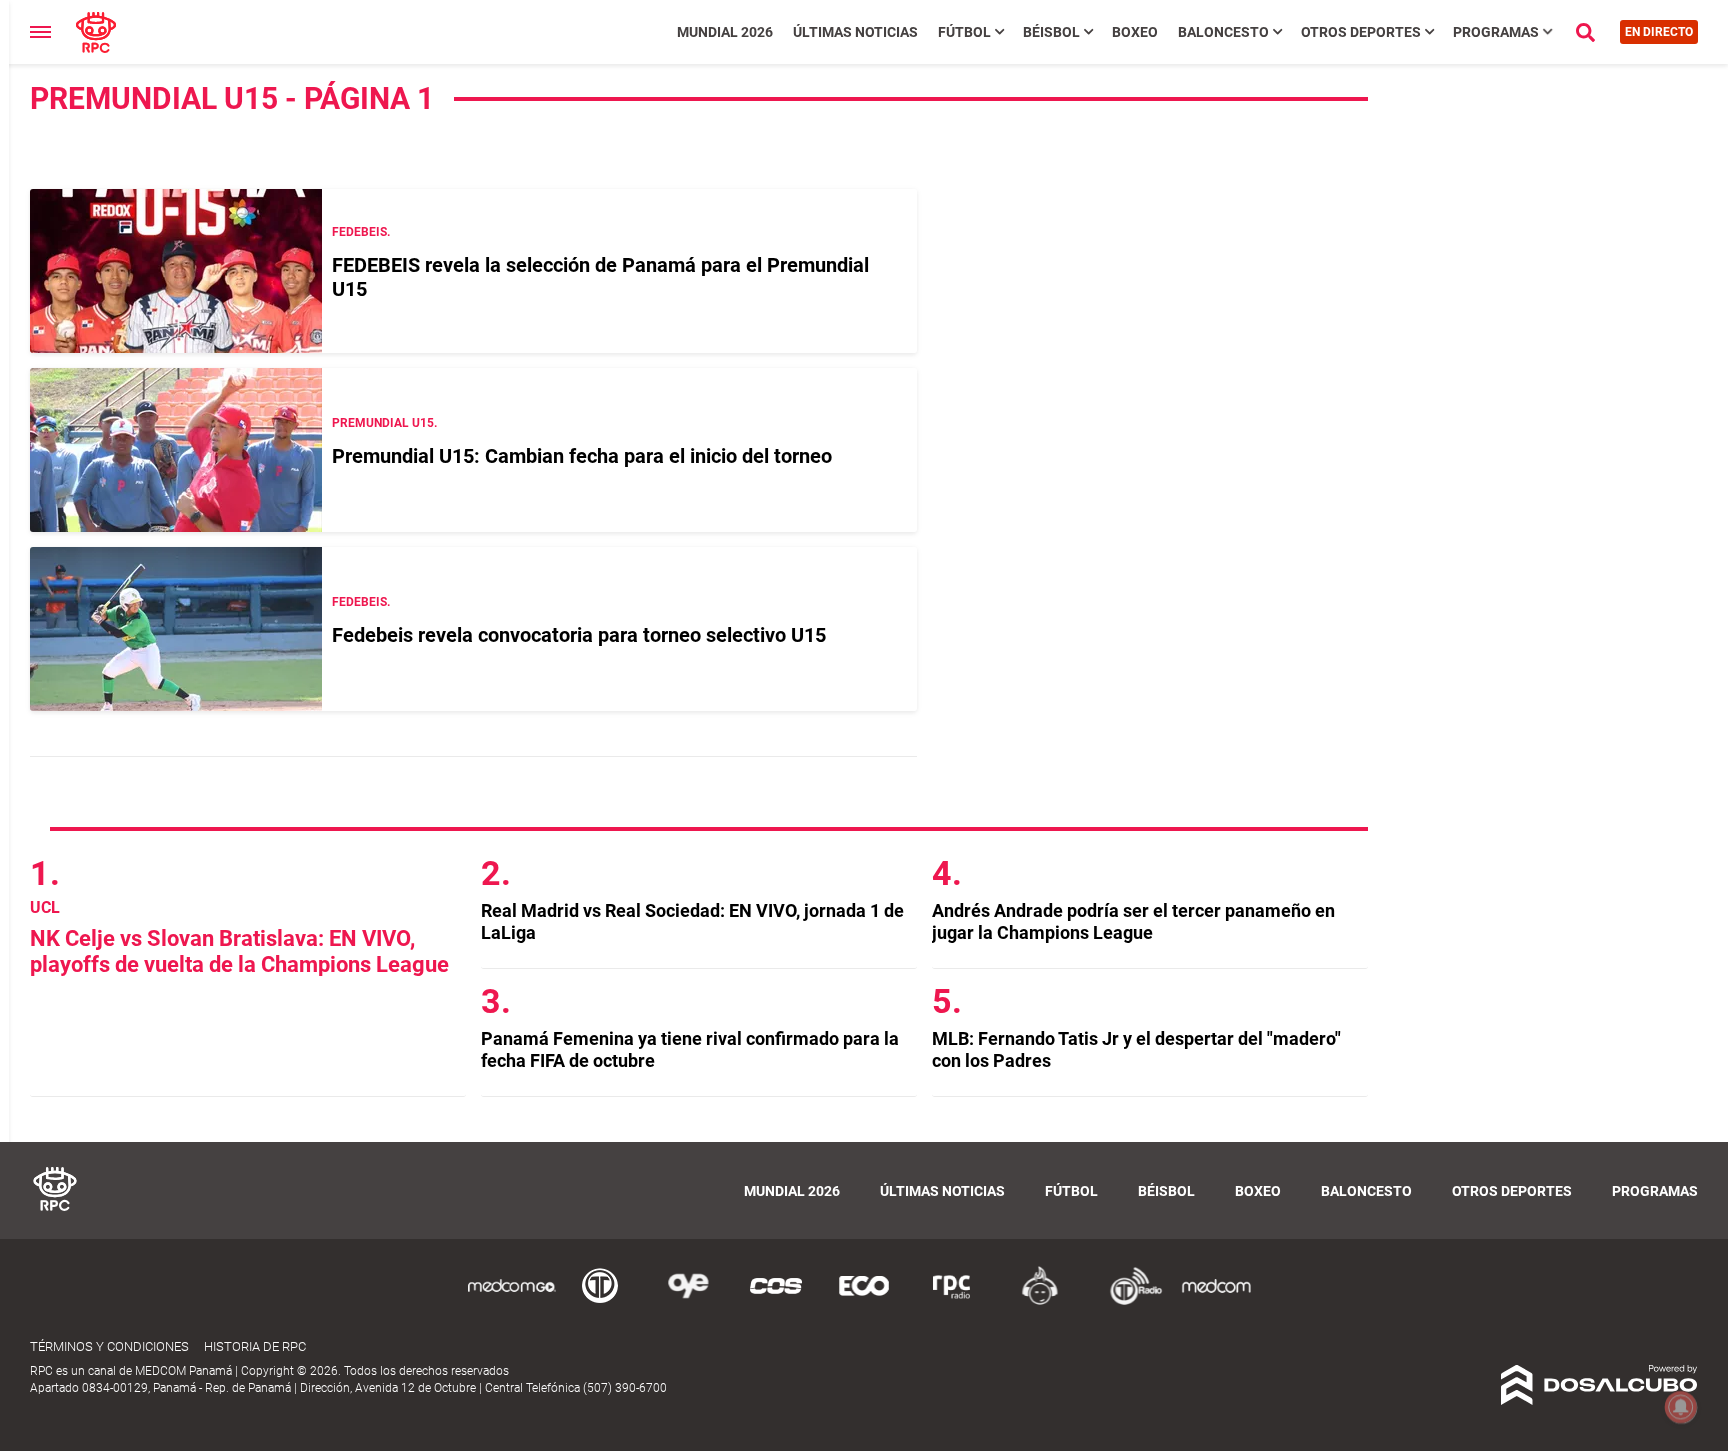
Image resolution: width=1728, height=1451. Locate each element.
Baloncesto (1223, 32)
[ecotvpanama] (864, 1301)
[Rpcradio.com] (952, 1301)
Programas (1496, 32)
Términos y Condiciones (109, 1346)
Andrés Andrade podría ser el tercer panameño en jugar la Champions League (1133, 921)
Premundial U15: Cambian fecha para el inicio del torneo (582, 456)
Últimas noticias (855, 32)
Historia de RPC (255, 1346)
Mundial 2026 (725, 32)
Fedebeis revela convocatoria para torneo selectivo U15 (579, 635)
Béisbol (1051, 32)
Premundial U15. (384, 423)
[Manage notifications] (1681, 1407)
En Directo (1659, 32)
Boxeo (1135, 32)
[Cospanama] (776, 1301)
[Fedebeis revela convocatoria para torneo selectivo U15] (176, 629)
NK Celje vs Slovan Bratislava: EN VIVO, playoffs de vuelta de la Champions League (239, 951)
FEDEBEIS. (361, 232)
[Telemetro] (600, 1301)
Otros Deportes (1361, 32)
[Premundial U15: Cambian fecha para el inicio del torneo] (176, 450)
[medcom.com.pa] (1216, 1301)
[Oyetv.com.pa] (688, 1301)
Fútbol (964, 32)
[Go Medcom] (512, 1301)
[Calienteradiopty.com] (1040, 1301)
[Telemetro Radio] (1128, 1301)
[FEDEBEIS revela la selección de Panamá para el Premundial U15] (176, 271)
